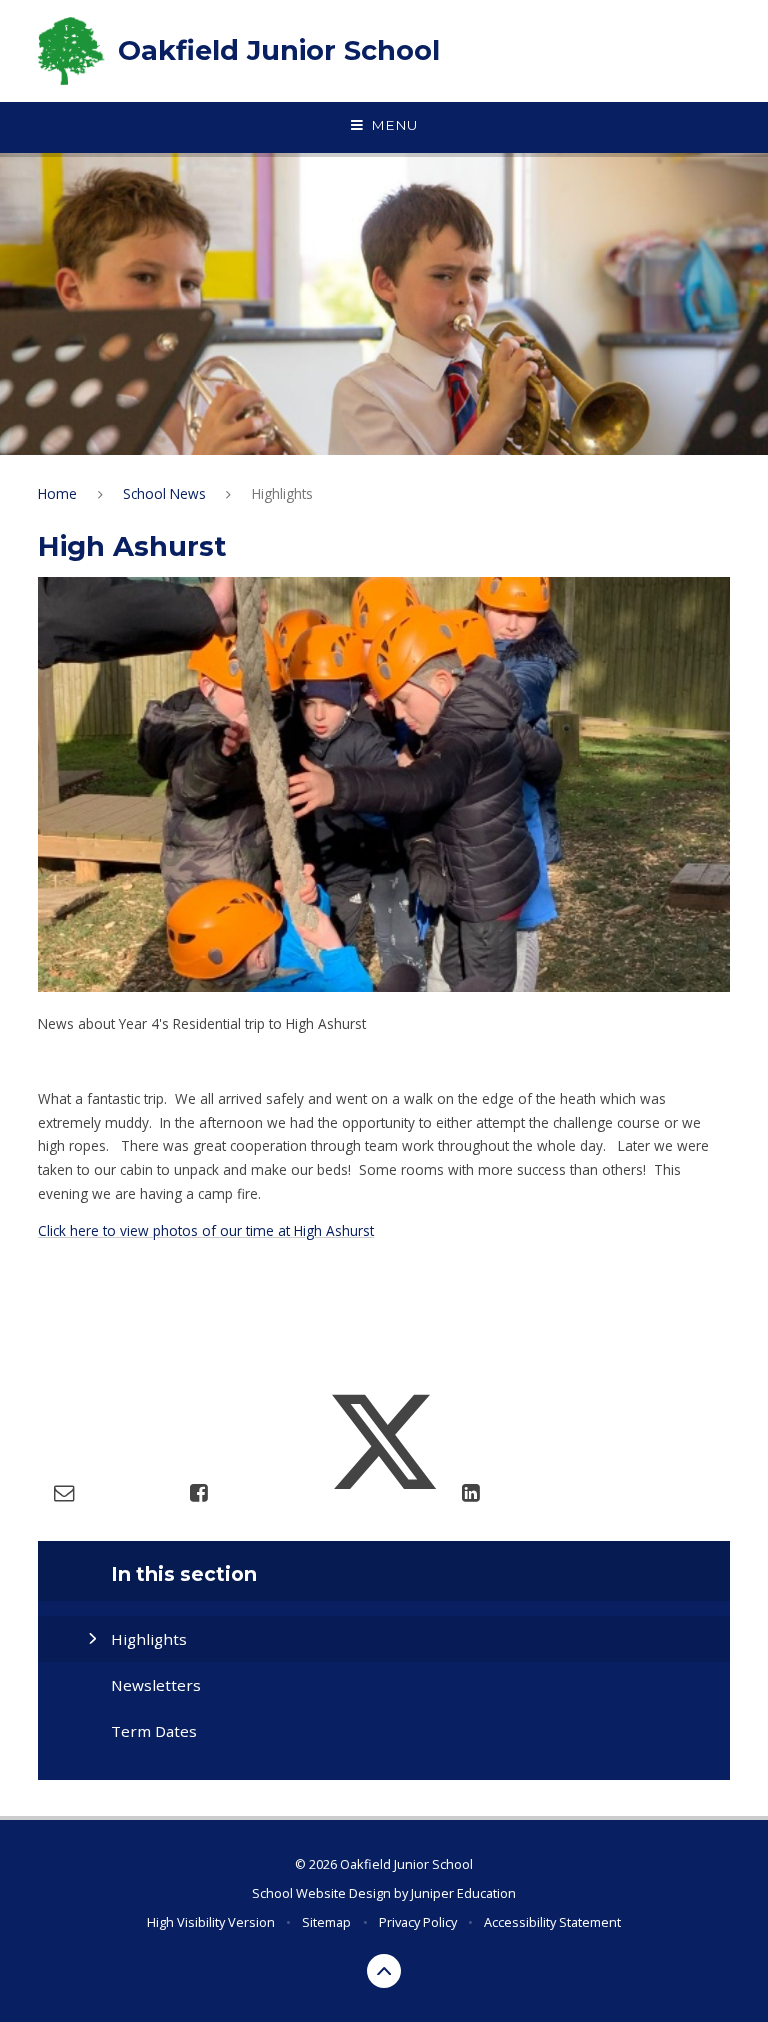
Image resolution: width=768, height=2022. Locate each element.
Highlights (282, 493)
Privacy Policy (418, 1922)
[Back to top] (384, 1971)
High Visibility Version (211, 1922)
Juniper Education (463, 1893)
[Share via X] (384, 1492)
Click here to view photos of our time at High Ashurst (206, 1230)
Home (57, 493)
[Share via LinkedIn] (470, 1492)
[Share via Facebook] (198, 1492)
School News (164, 493)
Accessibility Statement (552, 1922)
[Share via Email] (64, 1492)
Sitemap (326, 1922)
